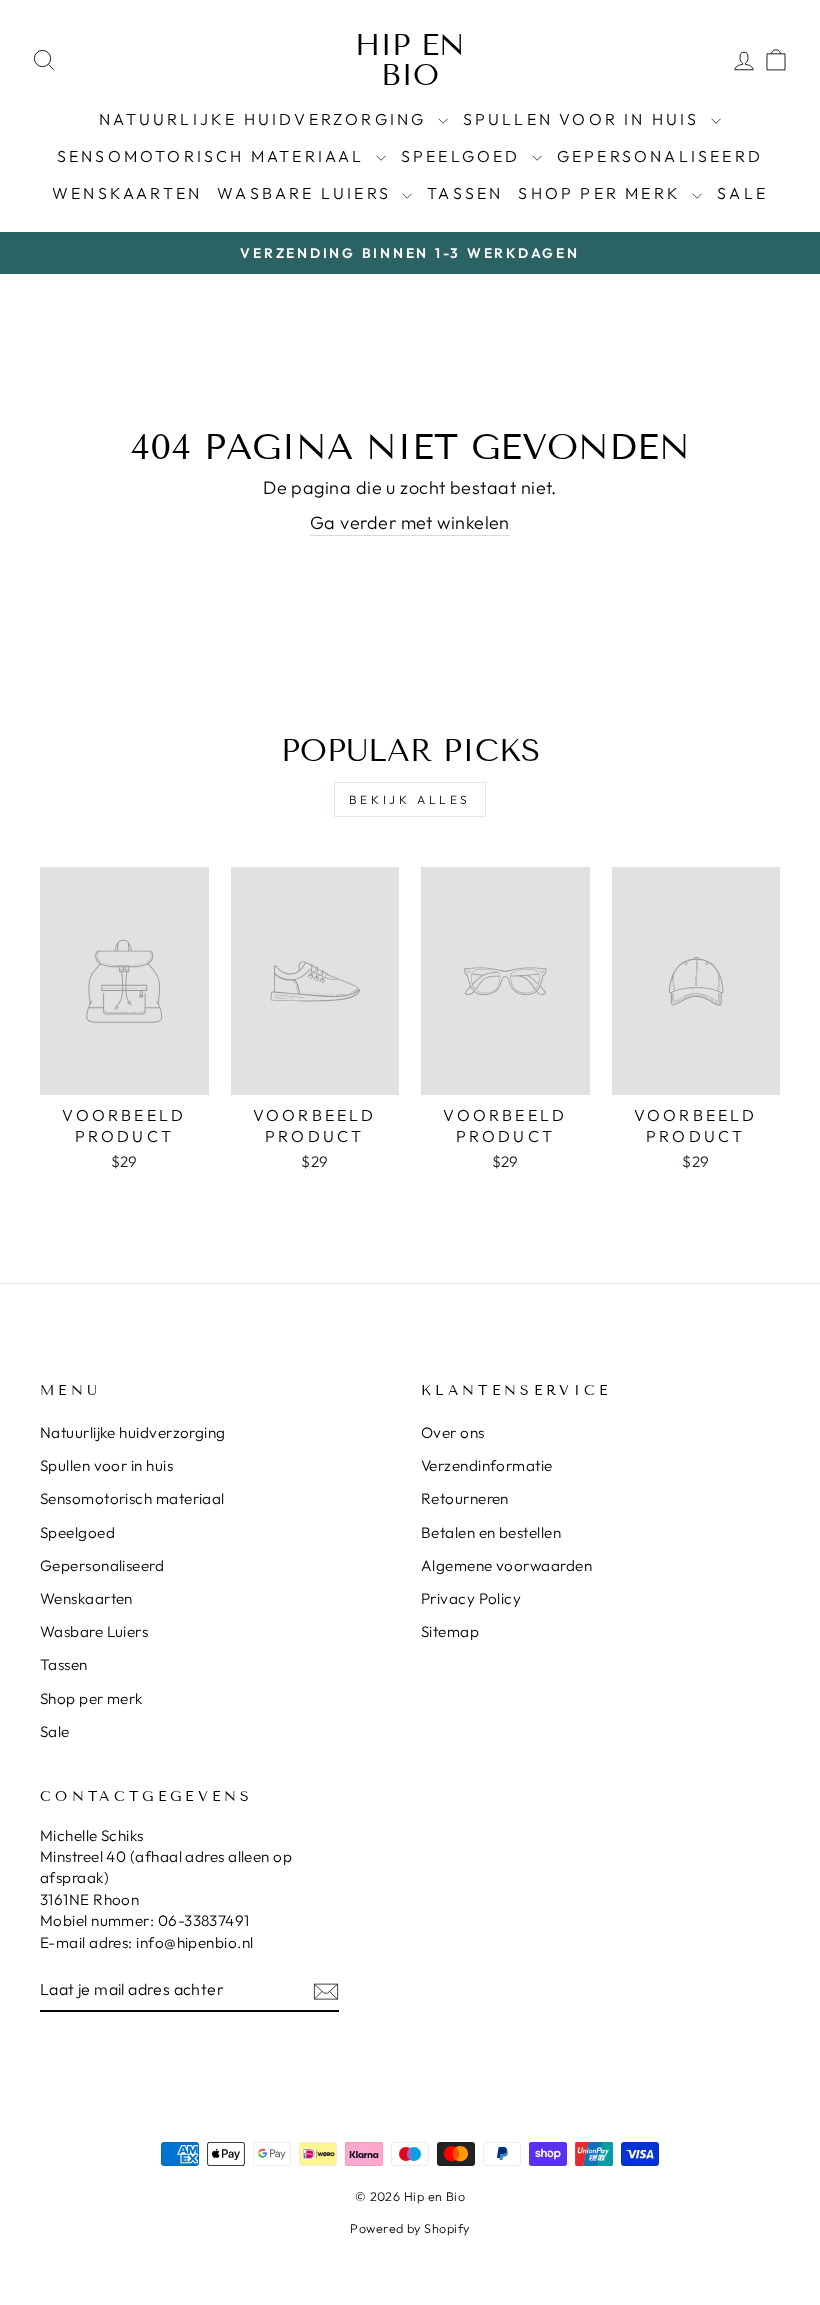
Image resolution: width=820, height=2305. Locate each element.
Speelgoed (464, 156)
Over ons (453, 1432)
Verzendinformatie (487, 1465)
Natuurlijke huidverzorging (265, 119)
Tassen (465, 193)
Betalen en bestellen (491, 1532)
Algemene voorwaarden (506, 1565)
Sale (742, 193)
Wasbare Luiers (307, 193)
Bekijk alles (410, 799)
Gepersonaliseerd (660, 156)
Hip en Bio (410, 60)
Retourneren (465, 1498)
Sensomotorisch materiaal (214, 156)
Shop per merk (602, 193)
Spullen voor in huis (584, 119)
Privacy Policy (471, 1598)
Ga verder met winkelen (410, 522)
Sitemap (450, 1631)
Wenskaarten (127, 193)
